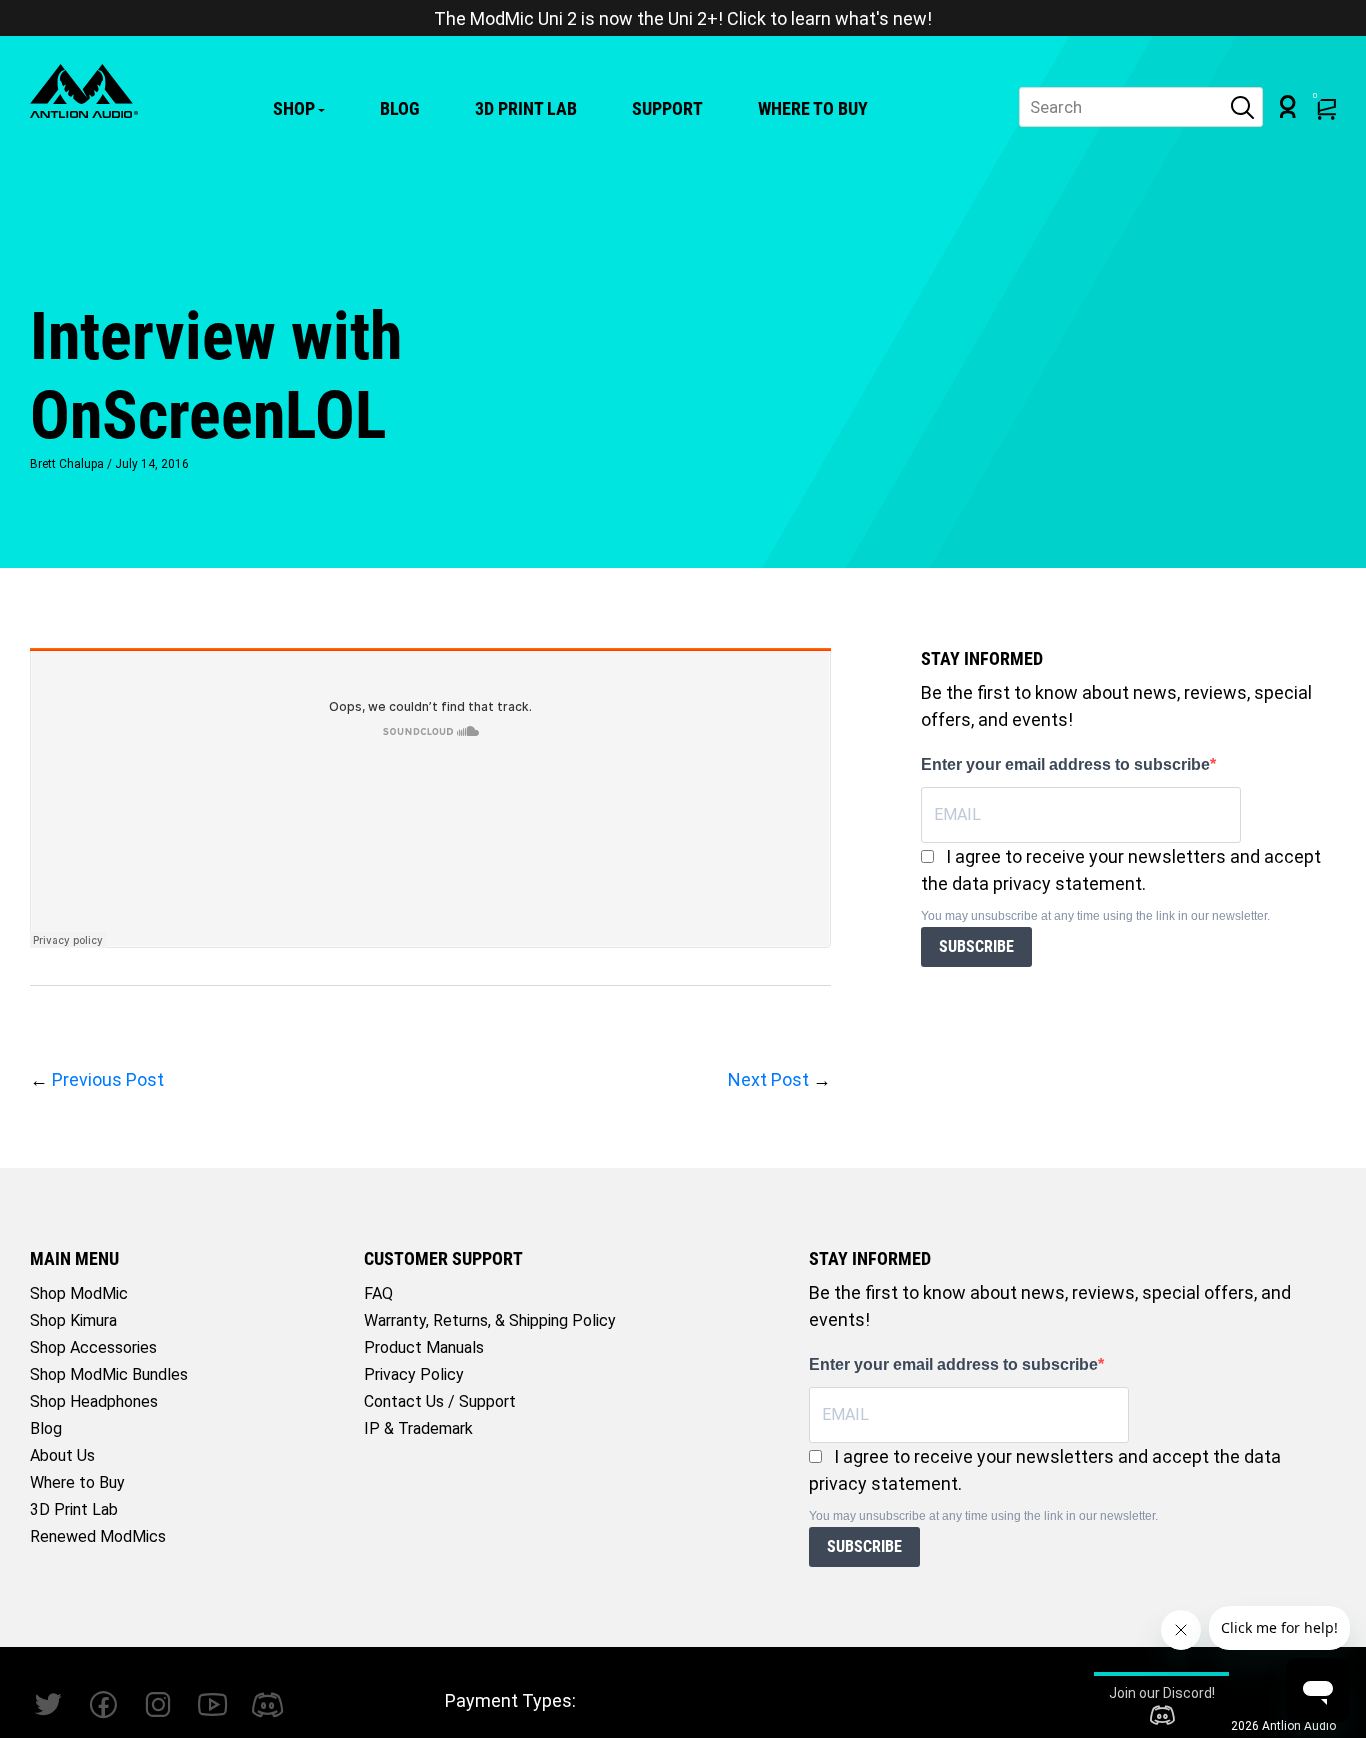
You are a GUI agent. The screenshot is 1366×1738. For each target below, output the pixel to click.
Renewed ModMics (98, 1536)
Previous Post (108, 1079)
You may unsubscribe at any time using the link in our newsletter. (1095, 916)
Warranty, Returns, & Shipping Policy (490, 1320)
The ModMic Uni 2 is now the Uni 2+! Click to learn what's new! (683, 18)
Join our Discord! (1162, 1693)
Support (667, 108)
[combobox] (1141, 107)
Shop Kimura (73, 1320)
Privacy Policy (414, 1374)
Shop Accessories (93, 1347)
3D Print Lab (526, 108)
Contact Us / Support (440, 1401)
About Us (62, 1455)
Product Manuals (424, 1347)
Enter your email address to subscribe (1065, 764)
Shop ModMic (79, 1293)
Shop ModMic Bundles (109, 1374)
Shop (294, 108)
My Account (1288, 106)
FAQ (378, 1293)
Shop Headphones (94, 1401)
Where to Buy (813, 108)
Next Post (768, 1079)
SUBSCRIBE (976, 946)
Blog (400, 108)
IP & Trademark (418, 1428)
